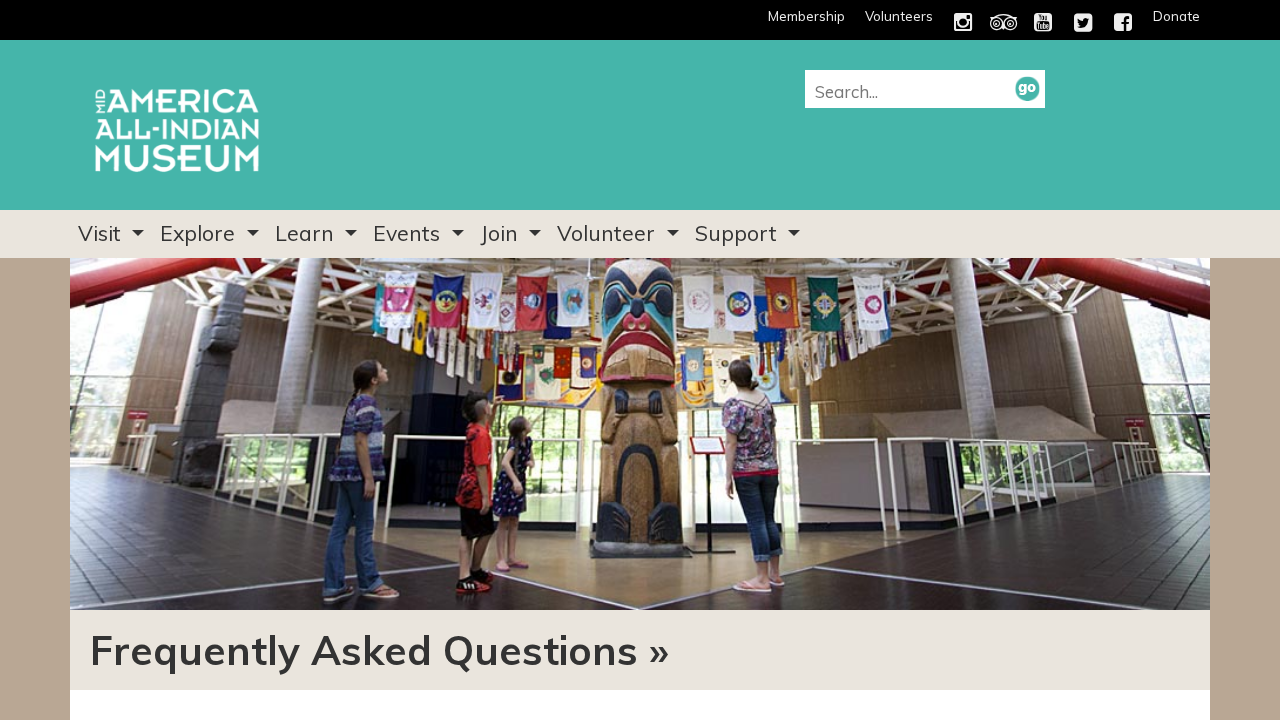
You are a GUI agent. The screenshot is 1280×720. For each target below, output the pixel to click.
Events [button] (409, 233)
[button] (1027, 88)
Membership (806, 16)
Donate (1176, 16)
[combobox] (915, 91)
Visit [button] (102, 233)
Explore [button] (200, 233)
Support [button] (739, 233)
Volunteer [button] (609, 233)
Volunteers (899, 16)
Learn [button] (307, 233)
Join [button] (502, 233)
